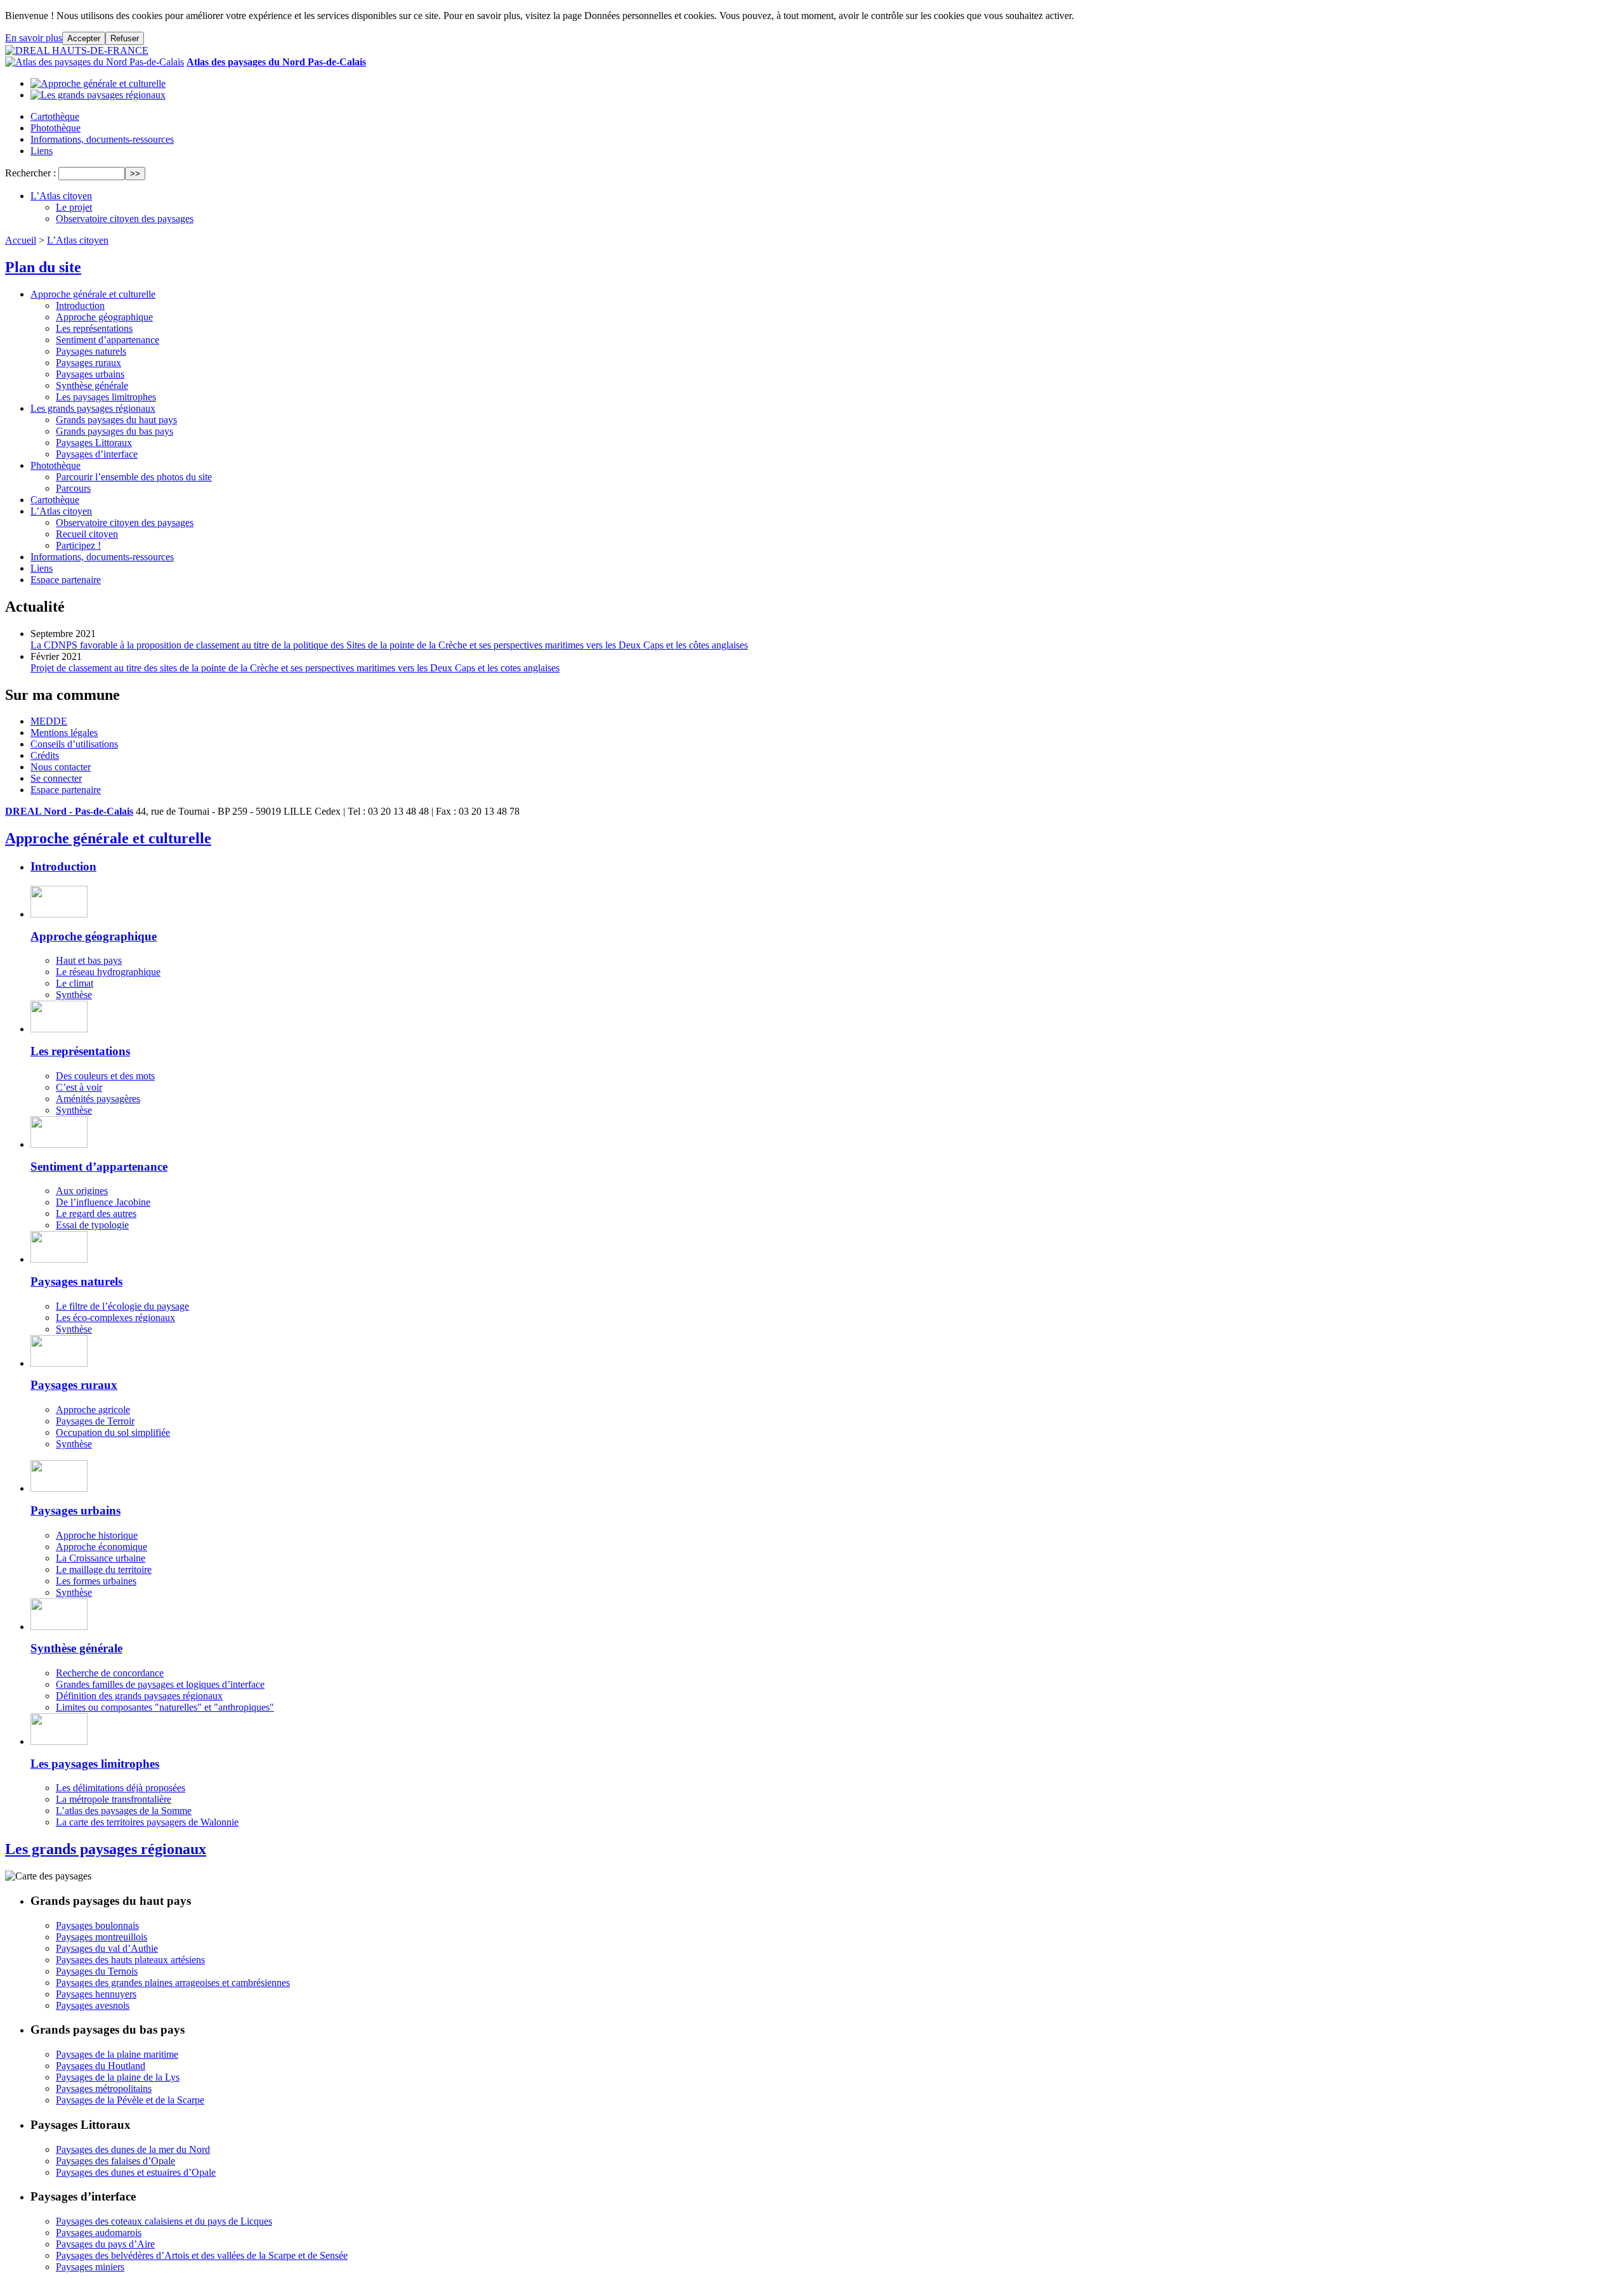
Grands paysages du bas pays (115, 431)
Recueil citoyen (87, 534)
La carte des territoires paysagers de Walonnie (147, 1822)
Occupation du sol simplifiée (113, 1432)
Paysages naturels (91, 351)
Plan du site (43, 267)
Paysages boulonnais (97, 1925)
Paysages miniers (90, 2267)
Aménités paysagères (98, 1099)
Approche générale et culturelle (93, 294)
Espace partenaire (66, 580)
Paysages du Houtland (101, 2066)
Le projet (74, 207)
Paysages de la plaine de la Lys (118, 2077)
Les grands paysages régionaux (93, 408)
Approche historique (97, 1535)
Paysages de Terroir (95, 1421)
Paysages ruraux (88, 363)
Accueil (21, 240)
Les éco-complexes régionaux (115, 1318)
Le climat (75, 983)
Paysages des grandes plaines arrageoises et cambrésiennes (173, 1983)
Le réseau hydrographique (108, 972)
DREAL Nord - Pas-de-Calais (69, 811)
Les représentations (94, 328)
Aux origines (82, 1191)
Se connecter (56, 778)
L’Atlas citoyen (61, 196)
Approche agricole (93, 1410)
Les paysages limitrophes (106, 397)
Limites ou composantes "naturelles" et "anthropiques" (165, 1707)
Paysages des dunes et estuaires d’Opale (136, 2172)
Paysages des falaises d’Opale (115, 2161)
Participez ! (78, 545)
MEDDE (49, 721)
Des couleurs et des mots (105, 1076)
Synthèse (74, 995)
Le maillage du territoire (104, 1569)
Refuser (125, 38)
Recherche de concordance (110, 1673)
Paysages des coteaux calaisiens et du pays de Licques (164, 2221)
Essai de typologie (92, 1225)
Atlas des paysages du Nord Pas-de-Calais (276, 62)
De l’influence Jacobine (103, 1202)
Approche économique (101, 1547)
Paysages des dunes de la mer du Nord (133, 2149)
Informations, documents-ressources (102, 139)
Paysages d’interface (97, 454)
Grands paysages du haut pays (116, 420)
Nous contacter (61, 767)
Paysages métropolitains (104, 2089)
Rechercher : (30, 173)
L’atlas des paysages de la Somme (124, 1811)
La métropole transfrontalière (114, 1799)
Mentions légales (64, 733)
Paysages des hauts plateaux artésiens (130, 1960)
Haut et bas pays (89, 960)
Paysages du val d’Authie (107, 1948)
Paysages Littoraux (94, 443)
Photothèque (56, 128)
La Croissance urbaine (101, 1558)
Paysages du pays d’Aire (105, 2244)
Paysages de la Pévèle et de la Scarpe (130, 2100)
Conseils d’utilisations (74, 744)
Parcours (73, 488)
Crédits (45, 755)
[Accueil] (77, 50)
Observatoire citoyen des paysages (125, 219)
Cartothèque (55, 116)
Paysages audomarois (99, 2233)
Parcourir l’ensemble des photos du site (134, 477)
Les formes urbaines (96, 1581)
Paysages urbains (90, 374)
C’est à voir (79, 1087)
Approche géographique (104, 317)
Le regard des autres (96, 1214)
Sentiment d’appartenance (108, 340)
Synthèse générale (92, 385)
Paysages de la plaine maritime (117, 2054)
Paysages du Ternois (97, 1971)
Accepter (84, 38)
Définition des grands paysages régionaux (139, 1696)
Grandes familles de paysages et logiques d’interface (160, 1684)
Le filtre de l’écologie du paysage (122, 1306)
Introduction (80, 306)
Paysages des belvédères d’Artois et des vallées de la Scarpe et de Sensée (202, 2255)
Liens (42, 151)
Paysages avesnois (93, 2005)
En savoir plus (34, 38)
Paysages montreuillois (101, 1937)
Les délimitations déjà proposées (121, 1788)
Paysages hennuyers (96, 1994)
